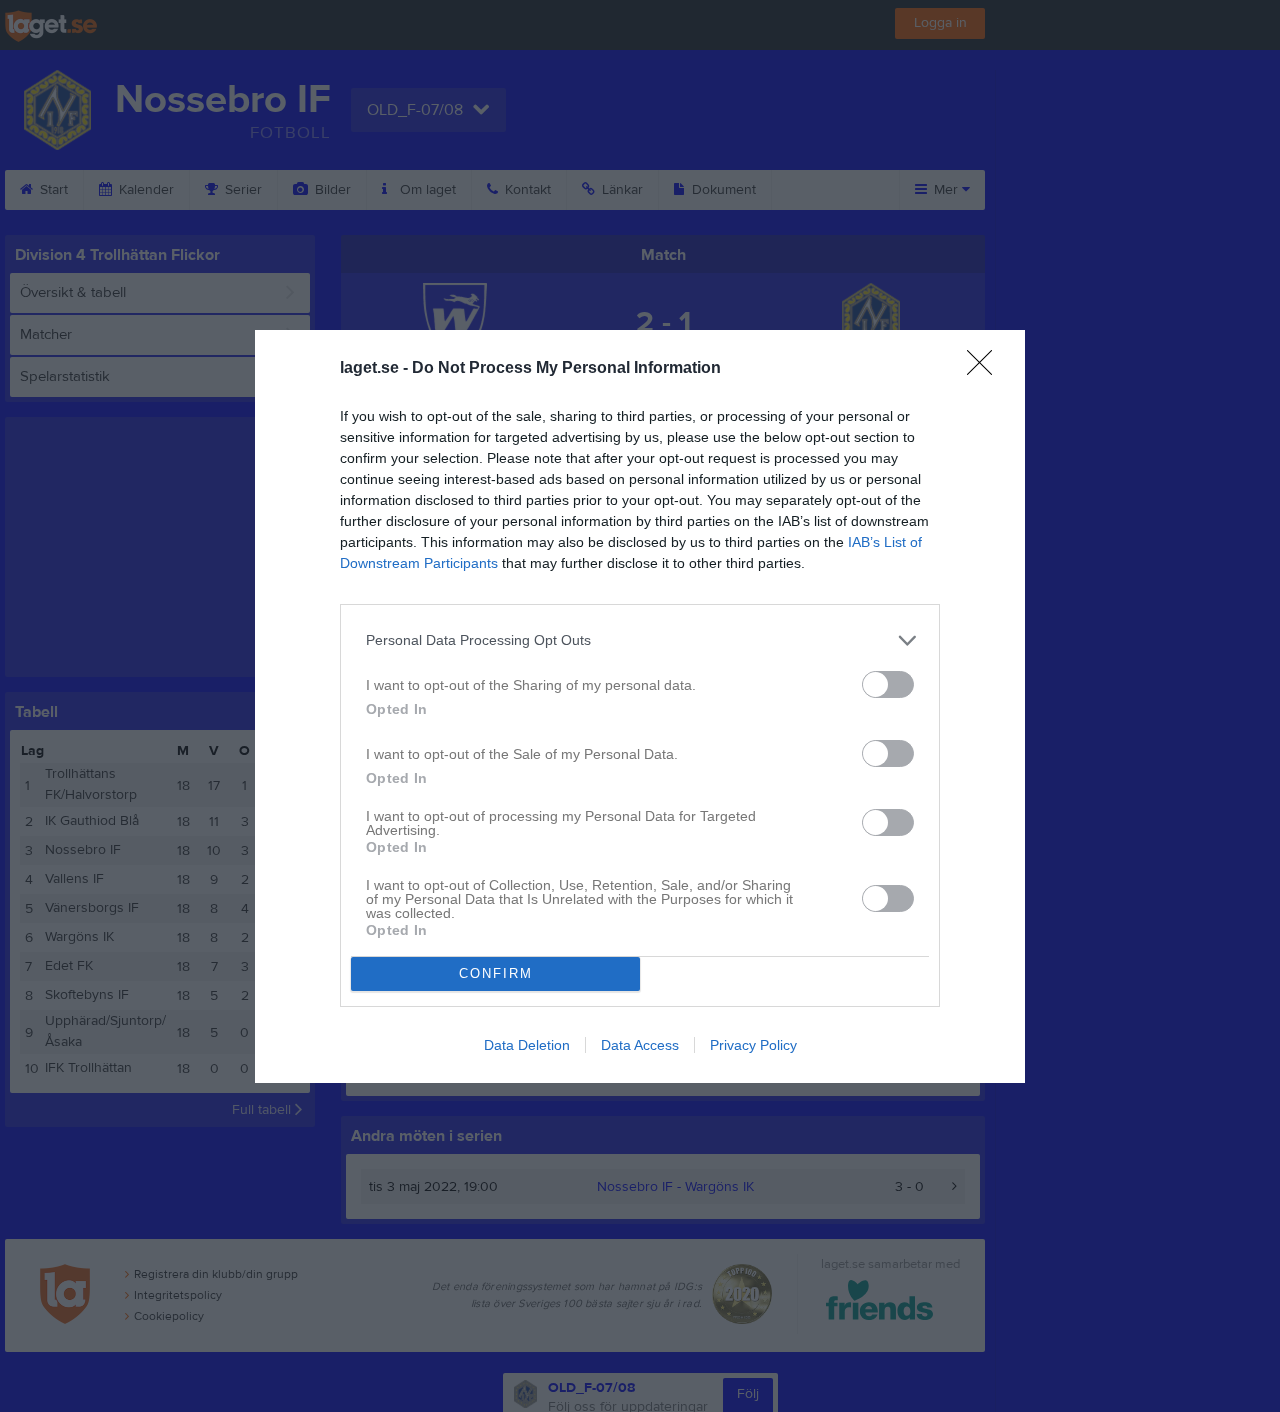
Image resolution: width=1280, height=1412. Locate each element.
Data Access (640, 1045)
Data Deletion (527, 1045)
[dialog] (640, 706)
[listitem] (640, 640)
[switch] (888, 684)
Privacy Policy (753, 1045)
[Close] (986, 369)
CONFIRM (496, 973)
